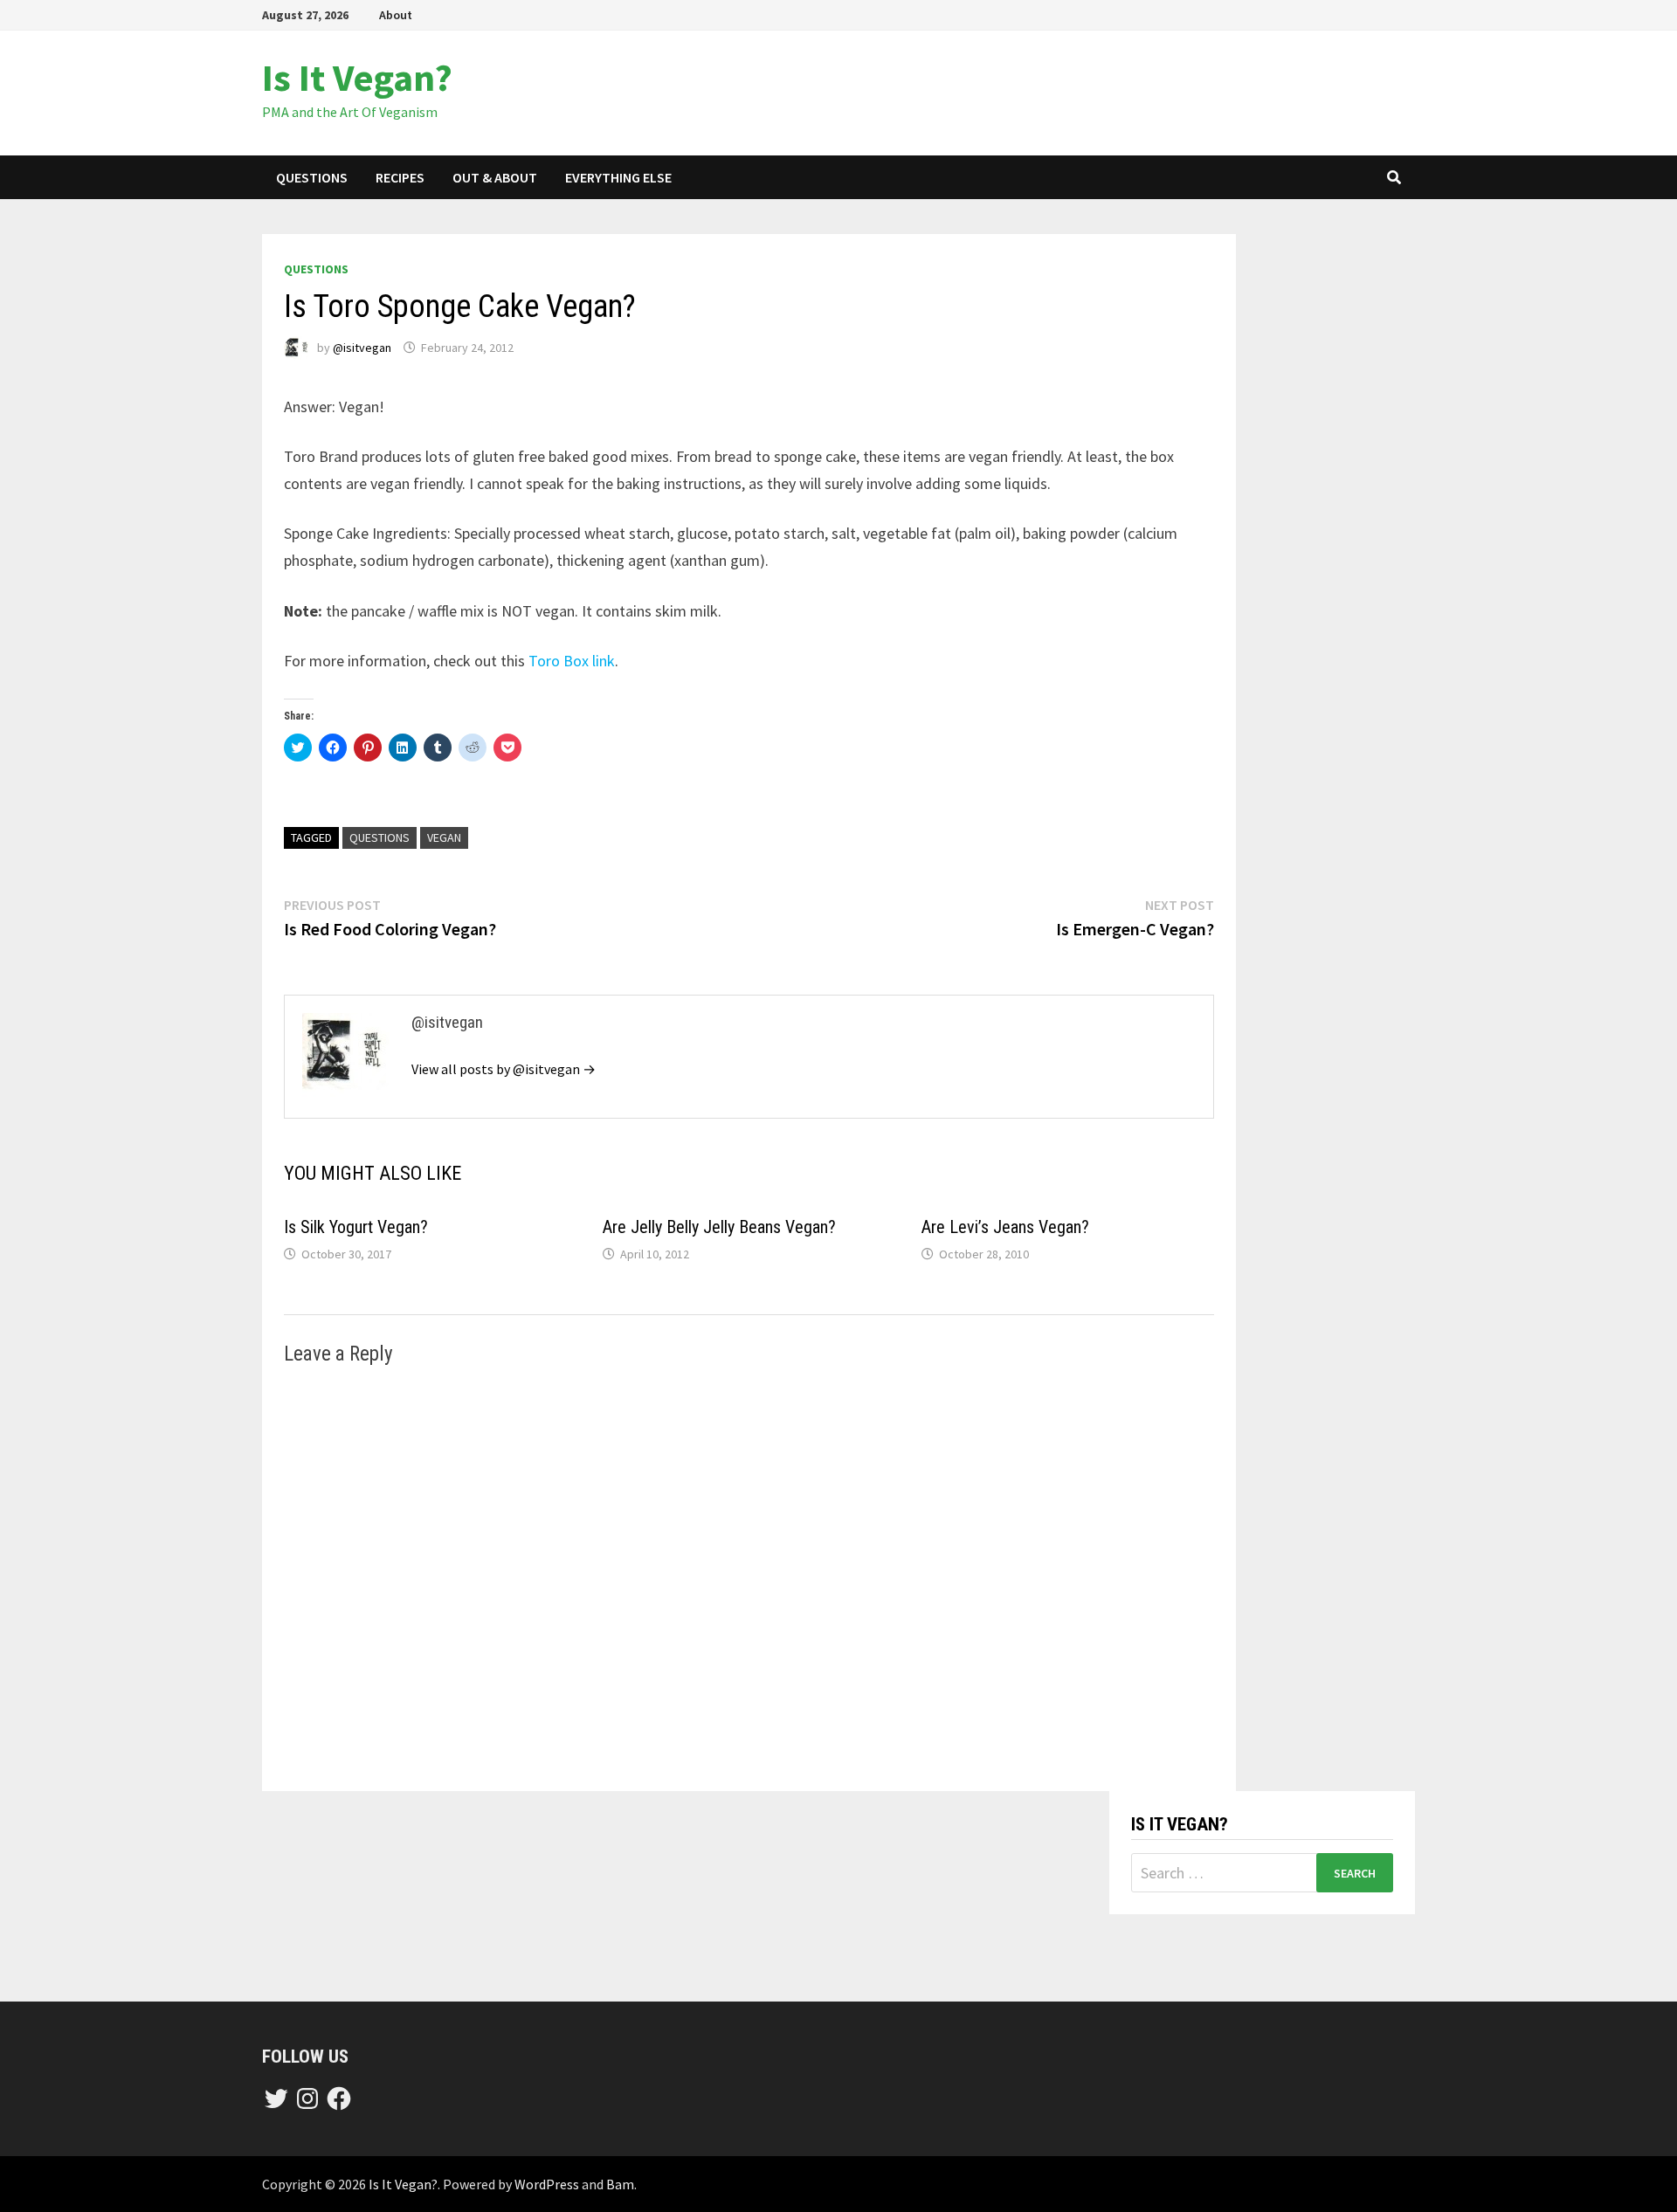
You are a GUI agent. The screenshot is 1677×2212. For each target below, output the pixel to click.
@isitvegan (362, 348)
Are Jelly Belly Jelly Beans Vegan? (719, 1227)
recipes (400, 177)
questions (312, 177)
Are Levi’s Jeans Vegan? (1005, 1227)
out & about (495, 177)
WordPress (547, 2184)
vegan (444, 837)
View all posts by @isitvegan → (504, 1069)
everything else (618, 177)
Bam (620, 2184)
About (396, 15)
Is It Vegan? (357, 77)
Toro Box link (572, 661)
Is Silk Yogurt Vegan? (356, 1227)
